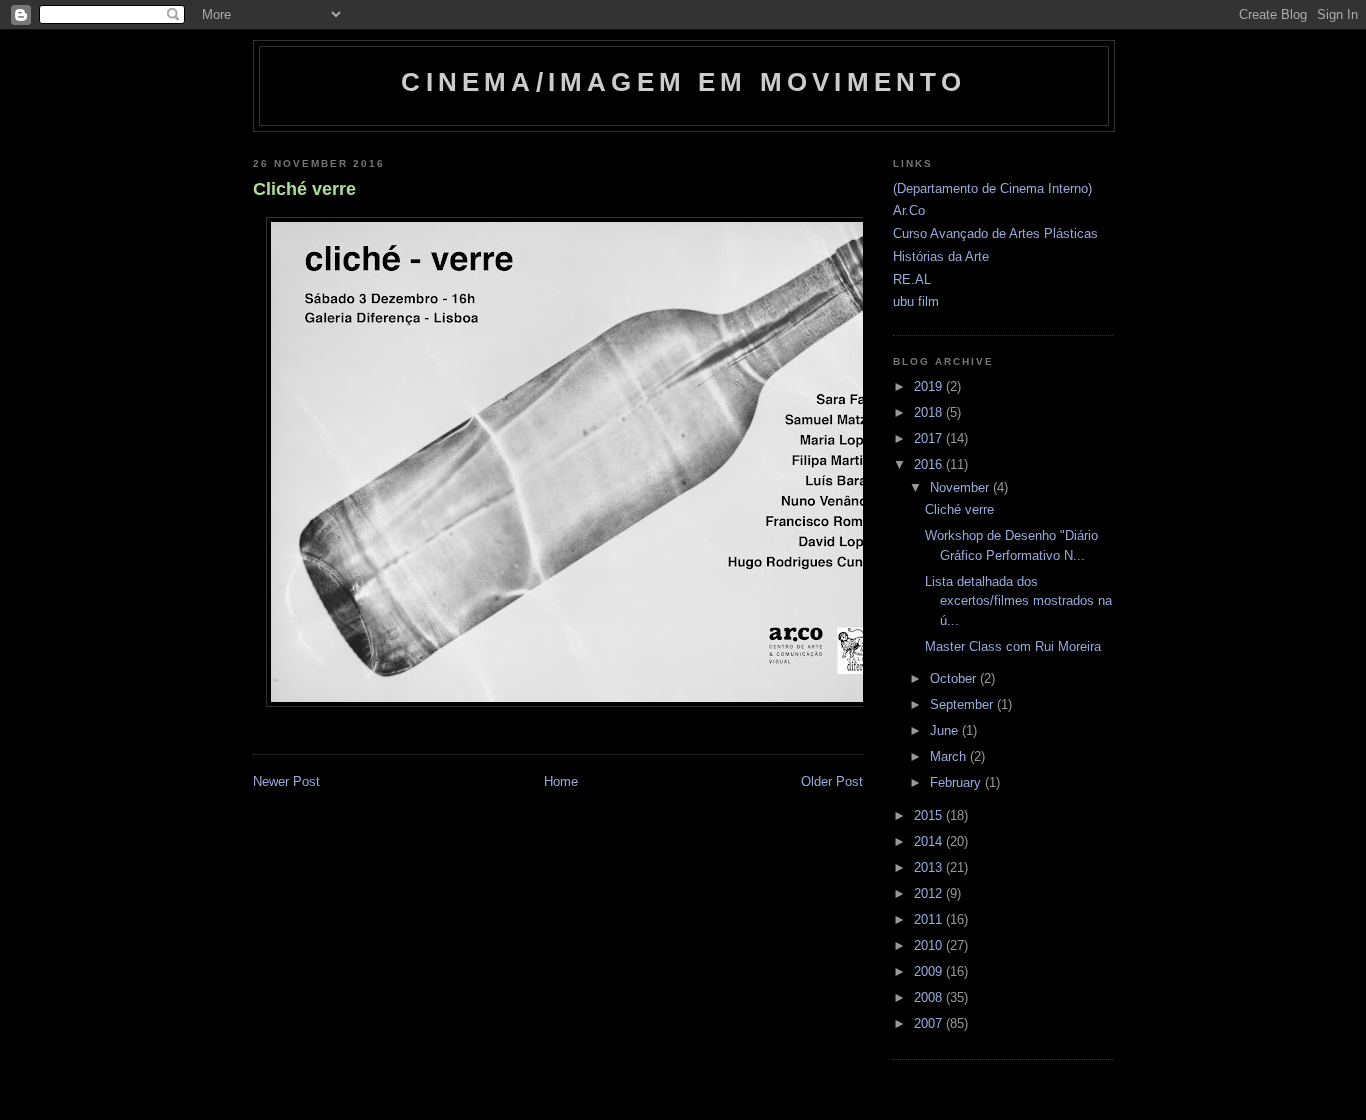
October (955, 678)
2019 (930, 386)
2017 (930, 438)
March (950, 756)
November (961, 487)
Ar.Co (909, 210)
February (957, 782)
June (946, 730)
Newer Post (286, 781)
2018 (930, 412)
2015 (930, 815)
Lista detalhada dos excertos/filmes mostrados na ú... (1018, 601)
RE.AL (912, 279)
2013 (930, 867)
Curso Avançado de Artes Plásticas (995, 233)
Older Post (832, 781)
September (963, 704)
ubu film (916, 301)
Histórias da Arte (941, 256)
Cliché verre (304, 189)
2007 (930, 1023)
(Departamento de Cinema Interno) (992, 188)
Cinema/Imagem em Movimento (683, 82)
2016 (930, 464)
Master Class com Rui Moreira (1013, 646)
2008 (930, 997)
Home (561, 781)
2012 (930, 893)
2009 (930, 971)
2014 (930, 841)
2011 (930, 919)
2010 (930, 945)
